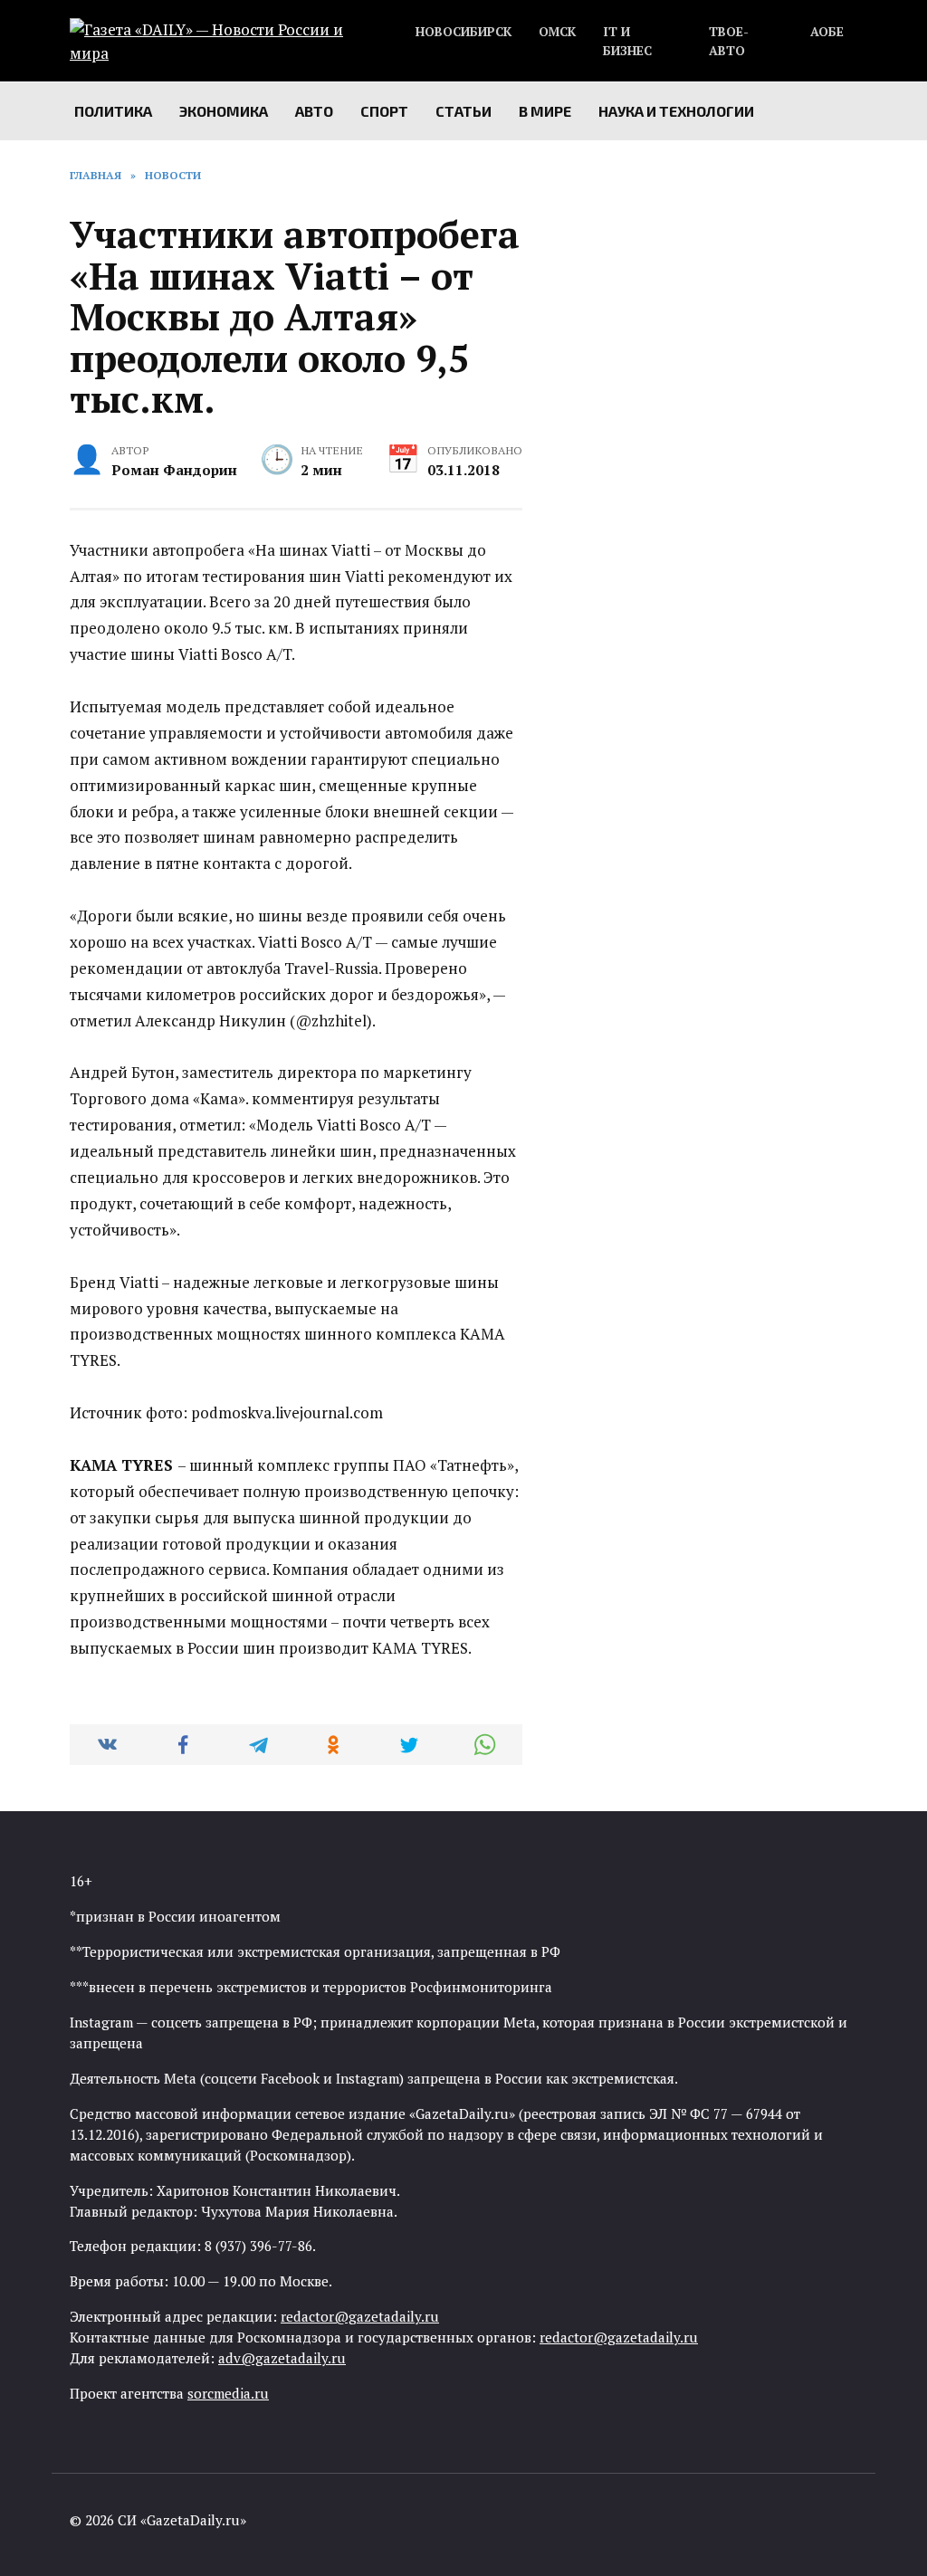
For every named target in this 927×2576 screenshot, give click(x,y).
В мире (545, 111)
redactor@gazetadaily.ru (360, 2316)
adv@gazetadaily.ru (282, 2358)
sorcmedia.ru (228, 2393)
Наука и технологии (676, 111)
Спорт (384, 111)
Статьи (463, 111)
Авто (314, 111)
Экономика (224, 111)
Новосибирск (463, 32)
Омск (557, 32)
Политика (113, 111)
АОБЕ (827, 32)
